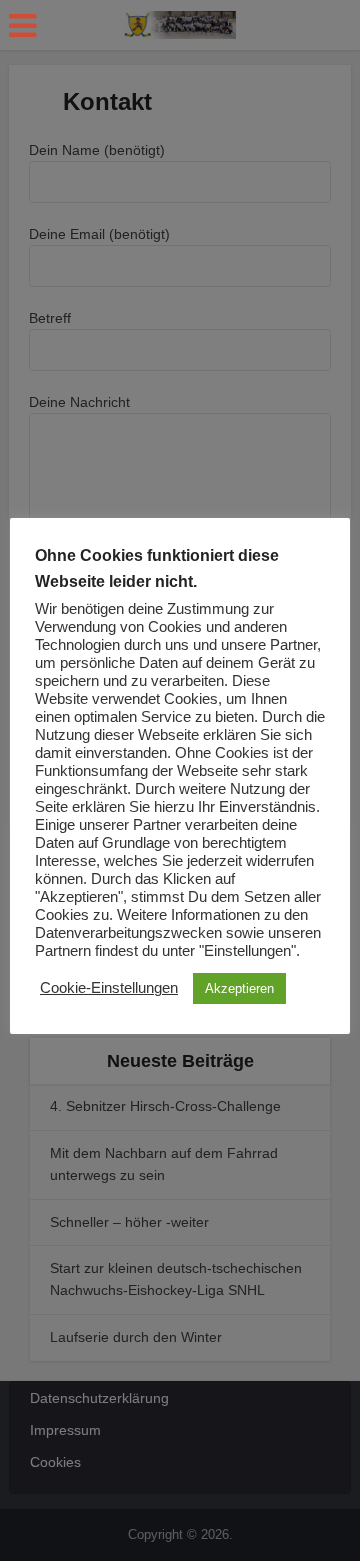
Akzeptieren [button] (239, 988)
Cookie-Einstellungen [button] (109, 988)
